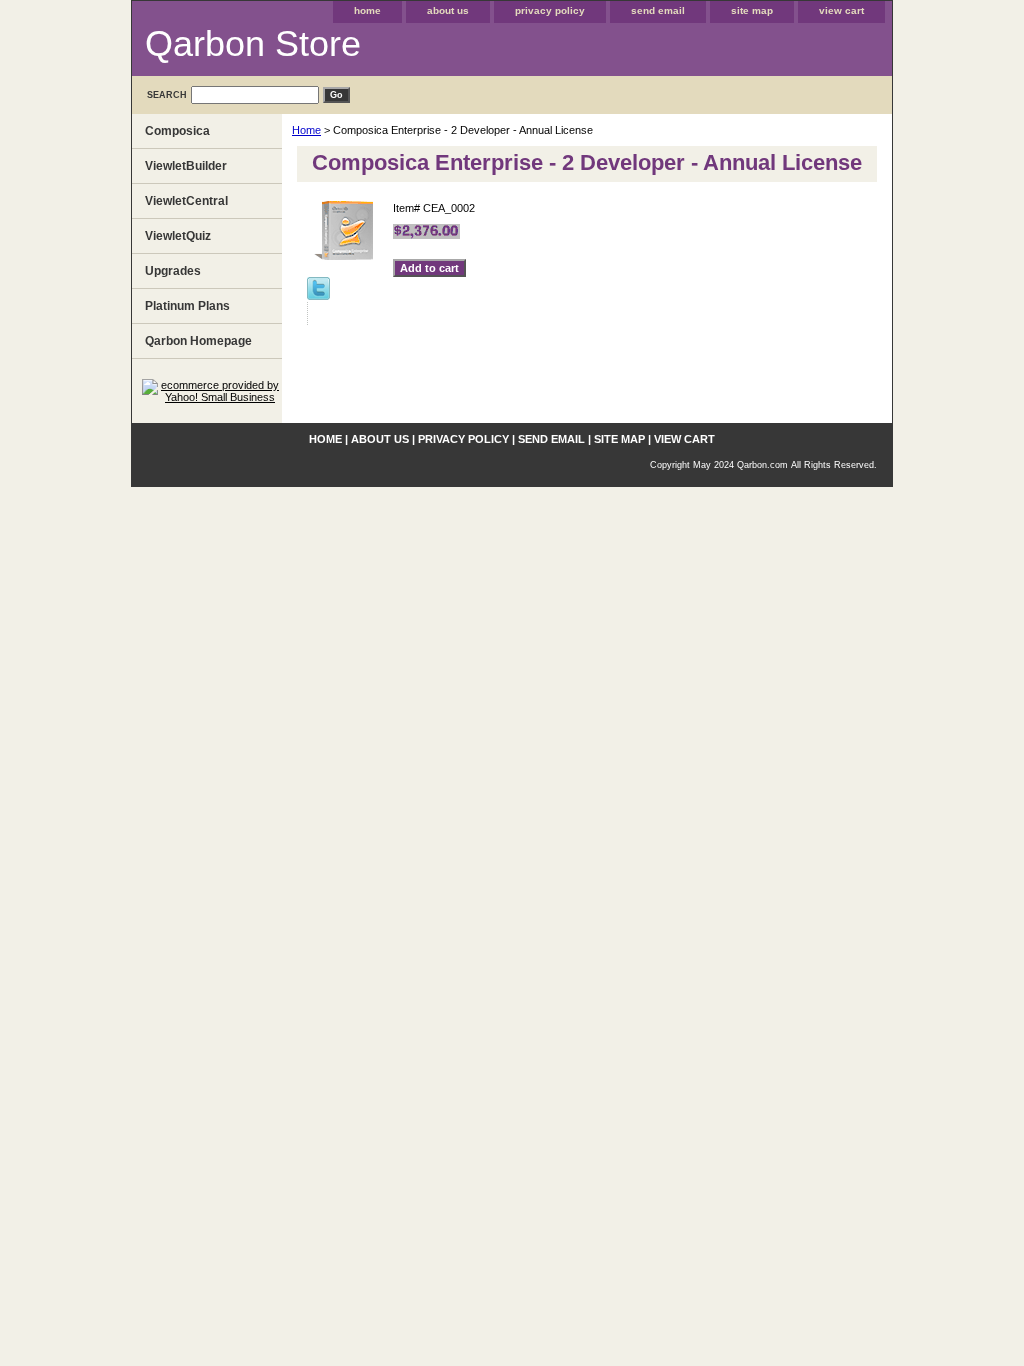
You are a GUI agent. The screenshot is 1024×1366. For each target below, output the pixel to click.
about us (448, 10)
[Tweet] (318, 296)
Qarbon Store (253, 43)
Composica (177, 131)
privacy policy (550, 10)
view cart (841, 10)
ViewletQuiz (178, 236)
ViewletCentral (186, 201)
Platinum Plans (187, 306)
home (367, 10)
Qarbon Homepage (198, 341)
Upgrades (173, 271)
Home (306, 130)
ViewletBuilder (186, 166)
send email (658, 10)
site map (752, 10)
